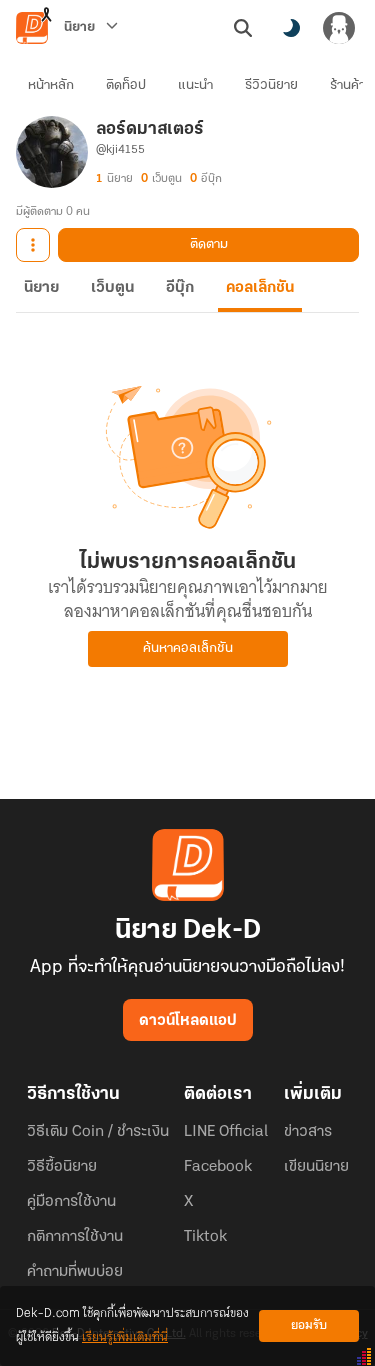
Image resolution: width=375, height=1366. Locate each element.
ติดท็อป (126, 85)
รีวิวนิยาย (271, 85)
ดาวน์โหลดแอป (188, 1021)
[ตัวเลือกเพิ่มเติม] (33, 245)
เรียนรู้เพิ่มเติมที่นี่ (125, 1337)
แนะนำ (195, 85)
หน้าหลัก (51, 85)
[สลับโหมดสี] (291, 28)
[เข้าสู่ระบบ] (339, 28)
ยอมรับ (309, 1325)
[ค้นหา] (243, 28)
